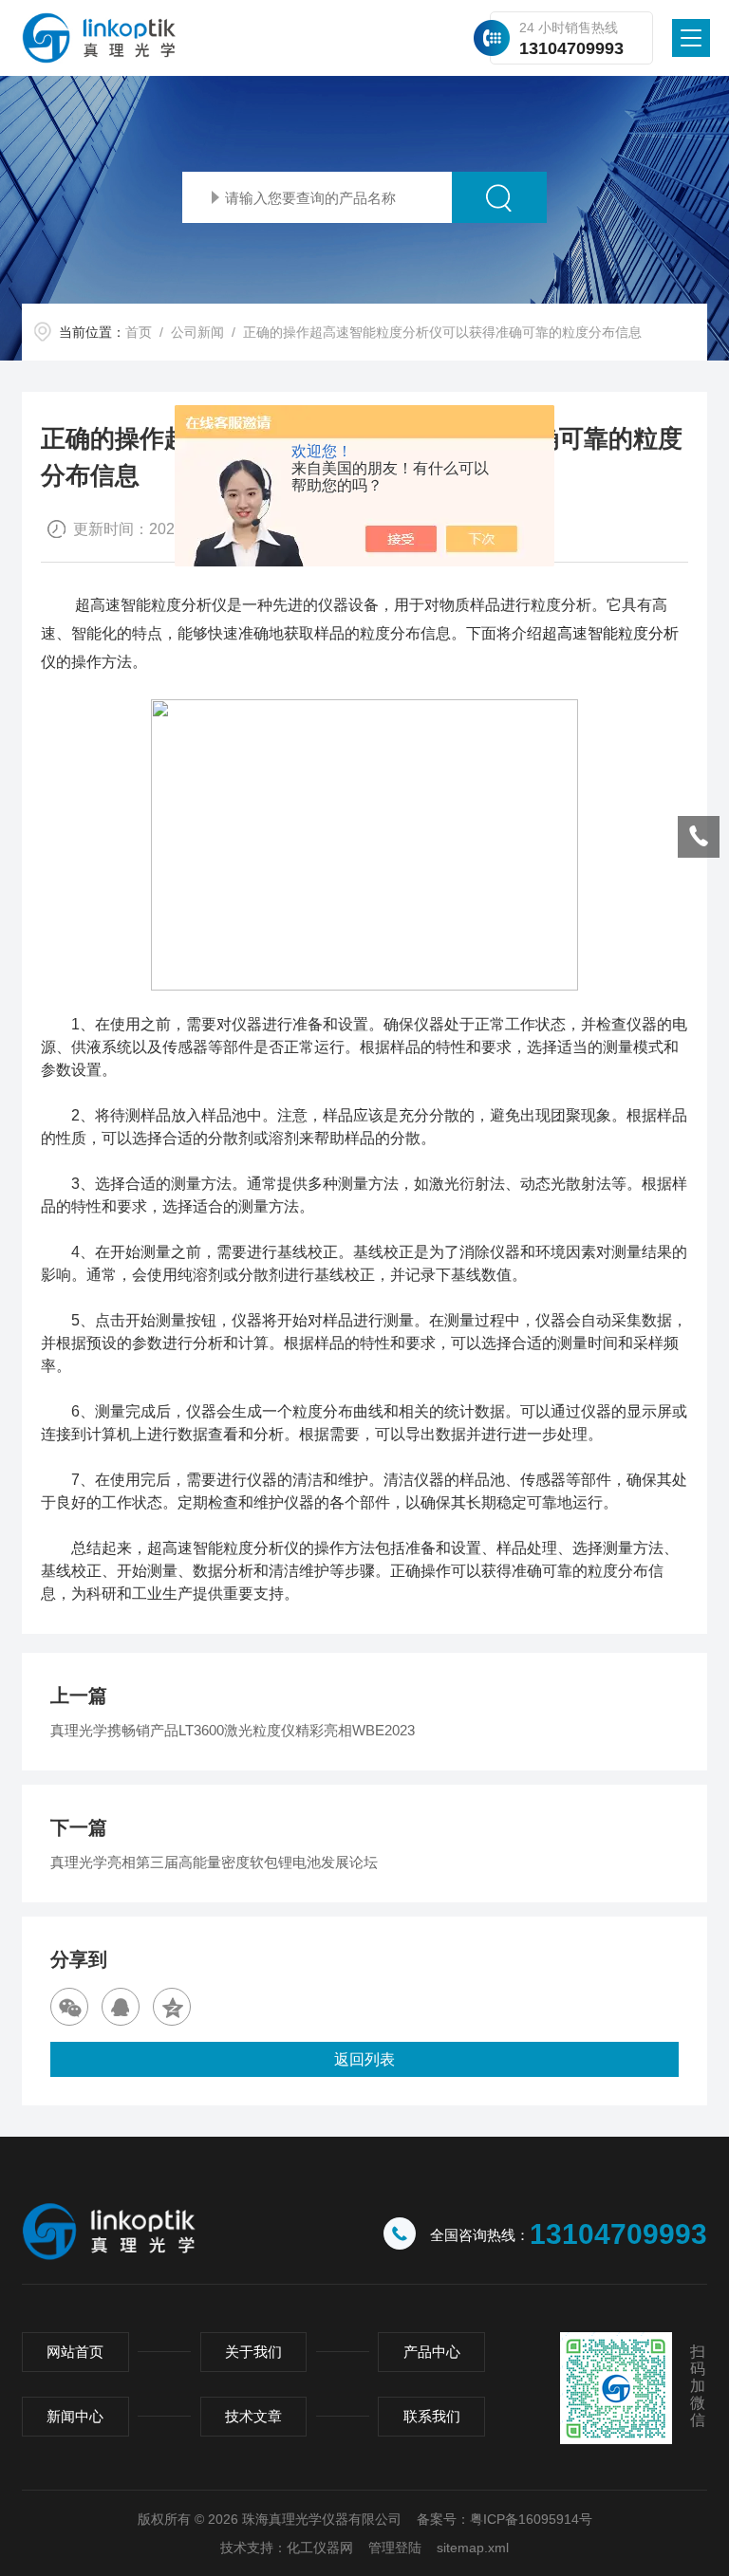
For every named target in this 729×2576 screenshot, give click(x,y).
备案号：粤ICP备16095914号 (505, 2519)
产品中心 (432, 2352)
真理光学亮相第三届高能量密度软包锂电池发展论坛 (214, 1862)
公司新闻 (197, 332)
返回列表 (364, 2059)
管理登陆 (395, 2548)
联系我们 (432, 2416)
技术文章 (253, 2416)
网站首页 (75, 2352)
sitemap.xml (473, 2548)
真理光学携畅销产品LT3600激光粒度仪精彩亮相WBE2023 (233, 1730)
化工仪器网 (320, 2548)
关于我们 (253, 2352)
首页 (139, 332)
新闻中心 (75, 2416)
